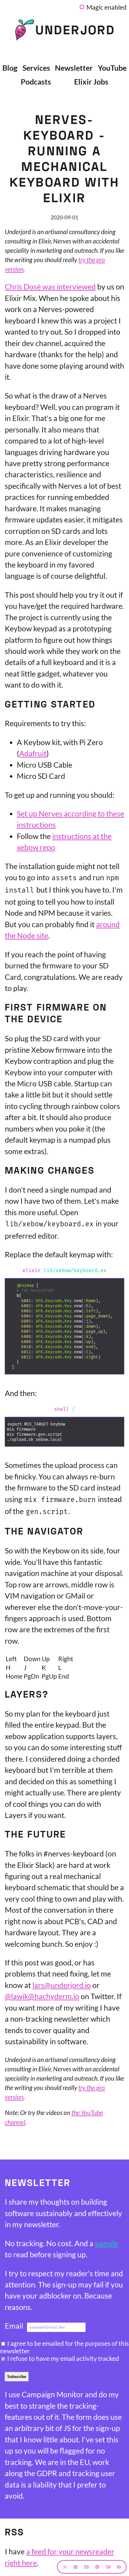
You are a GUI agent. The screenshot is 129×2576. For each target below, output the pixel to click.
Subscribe (17, 2377)
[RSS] (65, 2567)
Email (14, 2326)
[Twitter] (97, 2567)
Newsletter (74, 68)
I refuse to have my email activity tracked (63, 2358)
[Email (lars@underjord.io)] (86, 2567)
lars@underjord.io (62, 1985)
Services (36, 68)
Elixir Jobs (91, 82)
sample (106, 2243)
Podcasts (36, 82)
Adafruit (33, 753)
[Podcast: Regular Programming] (119, 2567)
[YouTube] (108, 2567)
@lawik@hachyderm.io (42, 1996)
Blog (10, 68)
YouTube (112, 68)
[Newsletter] (76, 2567)
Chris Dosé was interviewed (50, 286)
